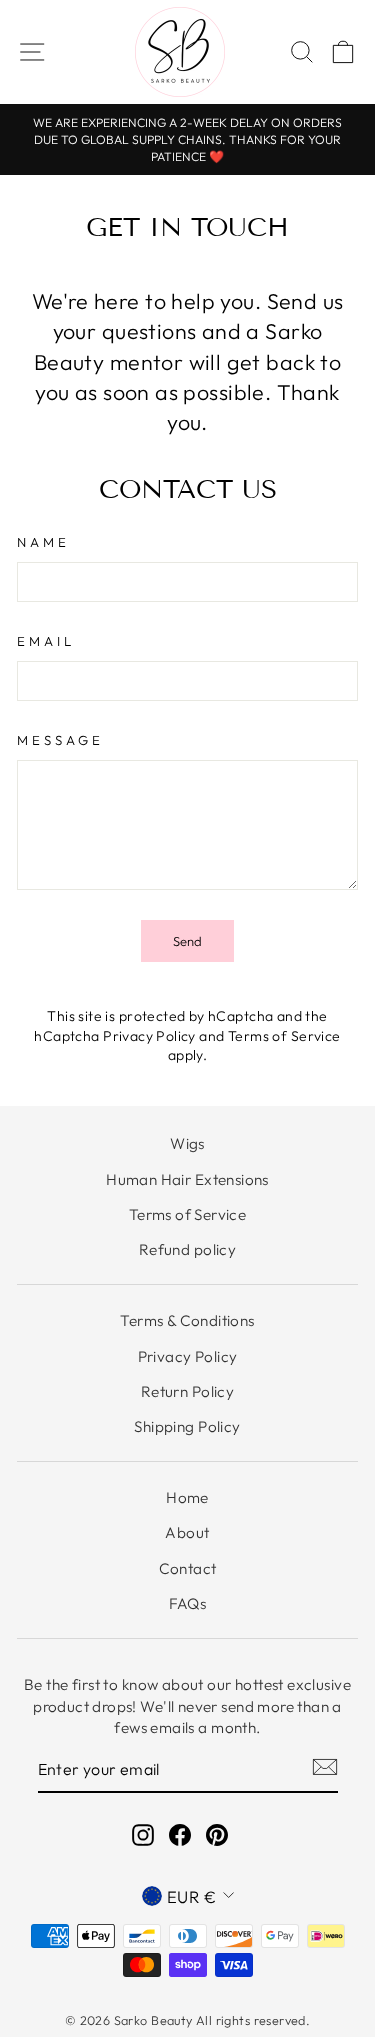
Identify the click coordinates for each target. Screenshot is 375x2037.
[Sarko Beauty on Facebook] (180, 1834)
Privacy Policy (149, 1036)
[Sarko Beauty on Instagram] (143, 1834)
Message (60, 740)
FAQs (188, 1603)
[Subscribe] (325, 1765)
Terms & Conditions (187, 1320)
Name (43, 542)
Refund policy (187, 1249)
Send (187, 941)
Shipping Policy (187, 1426)
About (187, 1532)
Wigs (187, 1143)
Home (187, 1497)
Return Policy (187, 1391)
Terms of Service (284, 1036)
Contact (188, 1568)
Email (46, 641)
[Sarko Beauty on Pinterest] (217, 1834)
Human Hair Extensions (187, 1179)
